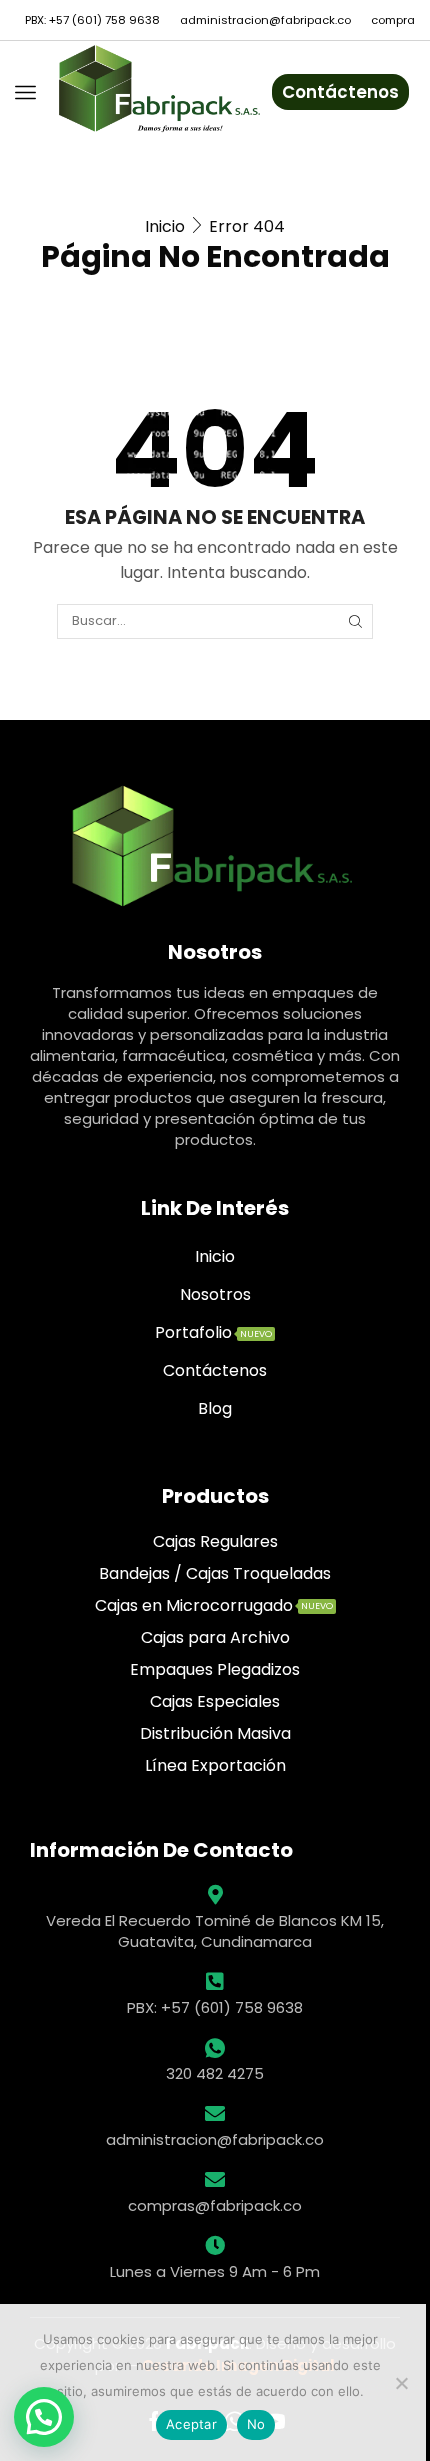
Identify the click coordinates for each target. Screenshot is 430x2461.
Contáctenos (340, 92)
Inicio (165, 226)
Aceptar (191, 2424)
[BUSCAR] (355, 621)
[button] (44, 2417)
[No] (401, 2383)
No (256, 2424)
